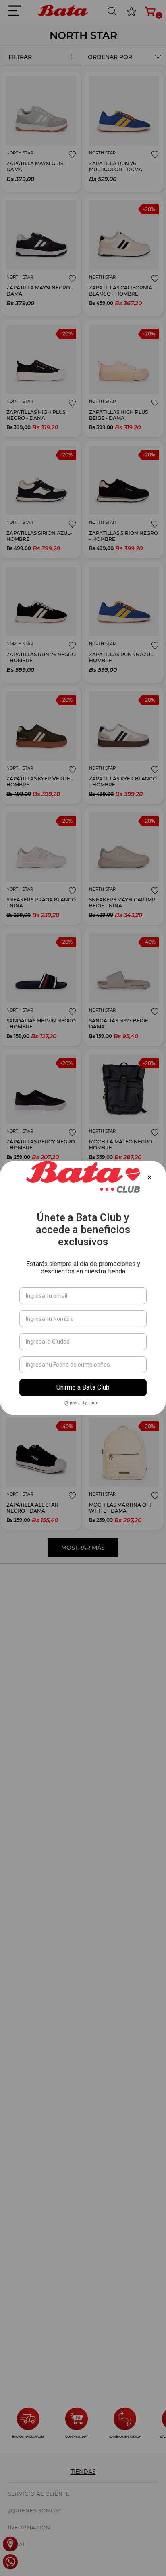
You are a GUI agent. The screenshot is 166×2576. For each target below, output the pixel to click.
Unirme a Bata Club (83, 1387)
